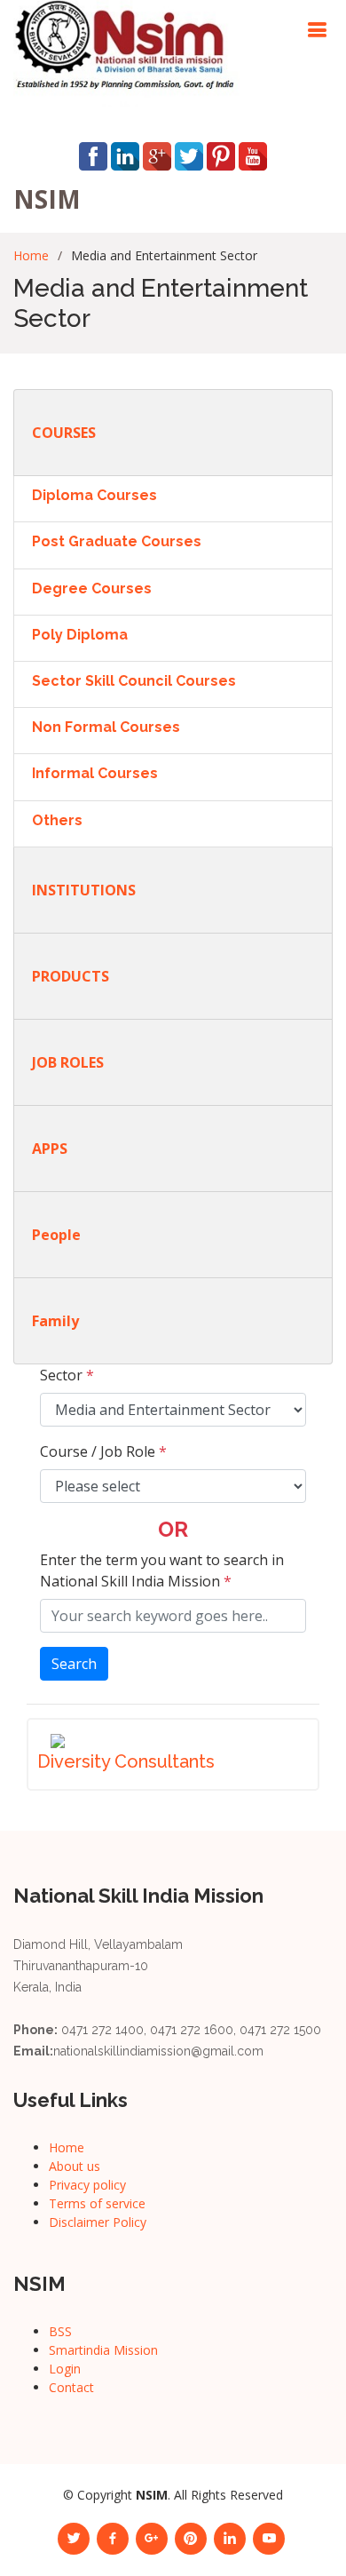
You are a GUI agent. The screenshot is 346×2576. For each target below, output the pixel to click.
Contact (71, 2387)
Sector (67, 1375)
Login (65, 2369)
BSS (60, 2331)
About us (75, 2166)
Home (31, 255)
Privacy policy (87, 2185)
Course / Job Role (103, 1451)
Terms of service (97, 2203)
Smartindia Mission (103, 2350)
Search (74, 1664)
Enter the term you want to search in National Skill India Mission (162, 1570)
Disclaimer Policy (98, 2222)
